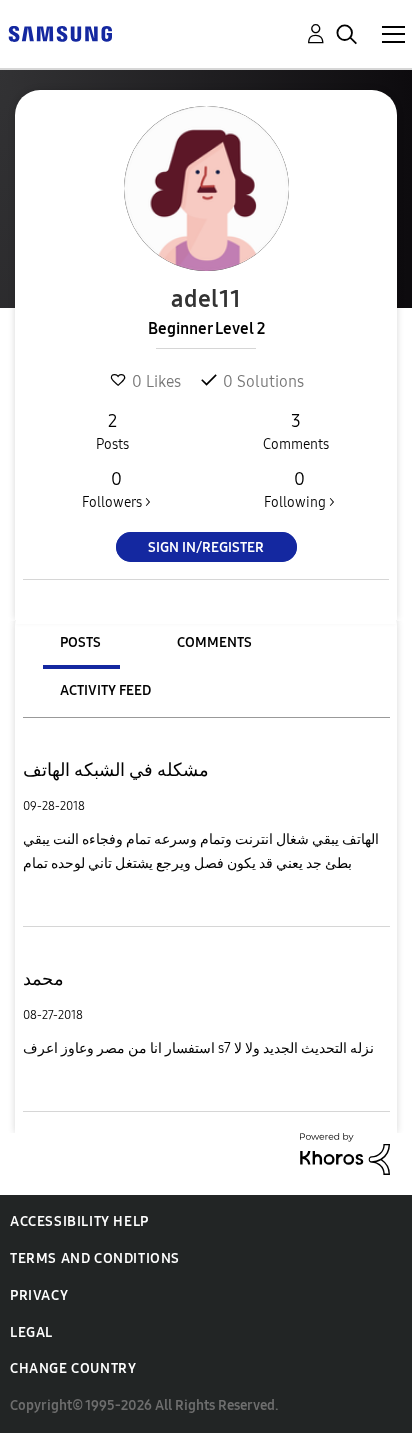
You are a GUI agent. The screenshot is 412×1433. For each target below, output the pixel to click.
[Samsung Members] (60, 32)
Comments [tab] (214, 642)
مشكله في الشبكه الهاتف (116, 770)
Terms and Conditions (95, 1258)
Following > (299, 489)
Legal (31, 1332)
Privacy (39, 1295)
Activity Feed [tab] (105, 690)
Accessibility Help (79, 1221)
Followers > (116, 489)
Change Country (73, 1368)
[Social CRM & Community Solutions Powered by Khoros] (345, 1152)
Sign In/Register (206, 547)
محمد (43, 979)
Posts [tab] (80, 642)
